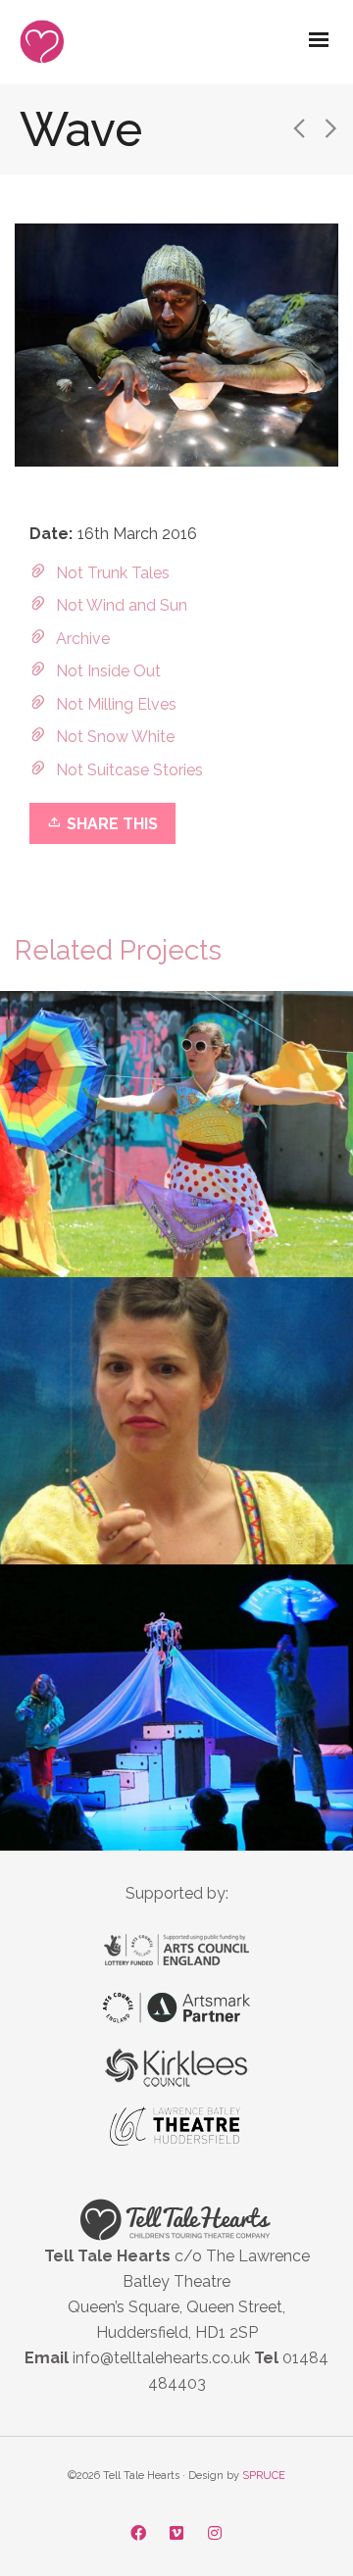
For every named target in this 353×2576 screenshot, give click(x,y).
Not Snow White (115, 737)
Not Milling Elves (116, 704)
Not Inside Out (108, 671)
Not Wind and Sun (122, 605)
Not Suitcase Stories (129, 770)
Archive (83, 639)
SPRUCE (264, 2476)
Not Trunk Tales (113, 573)
